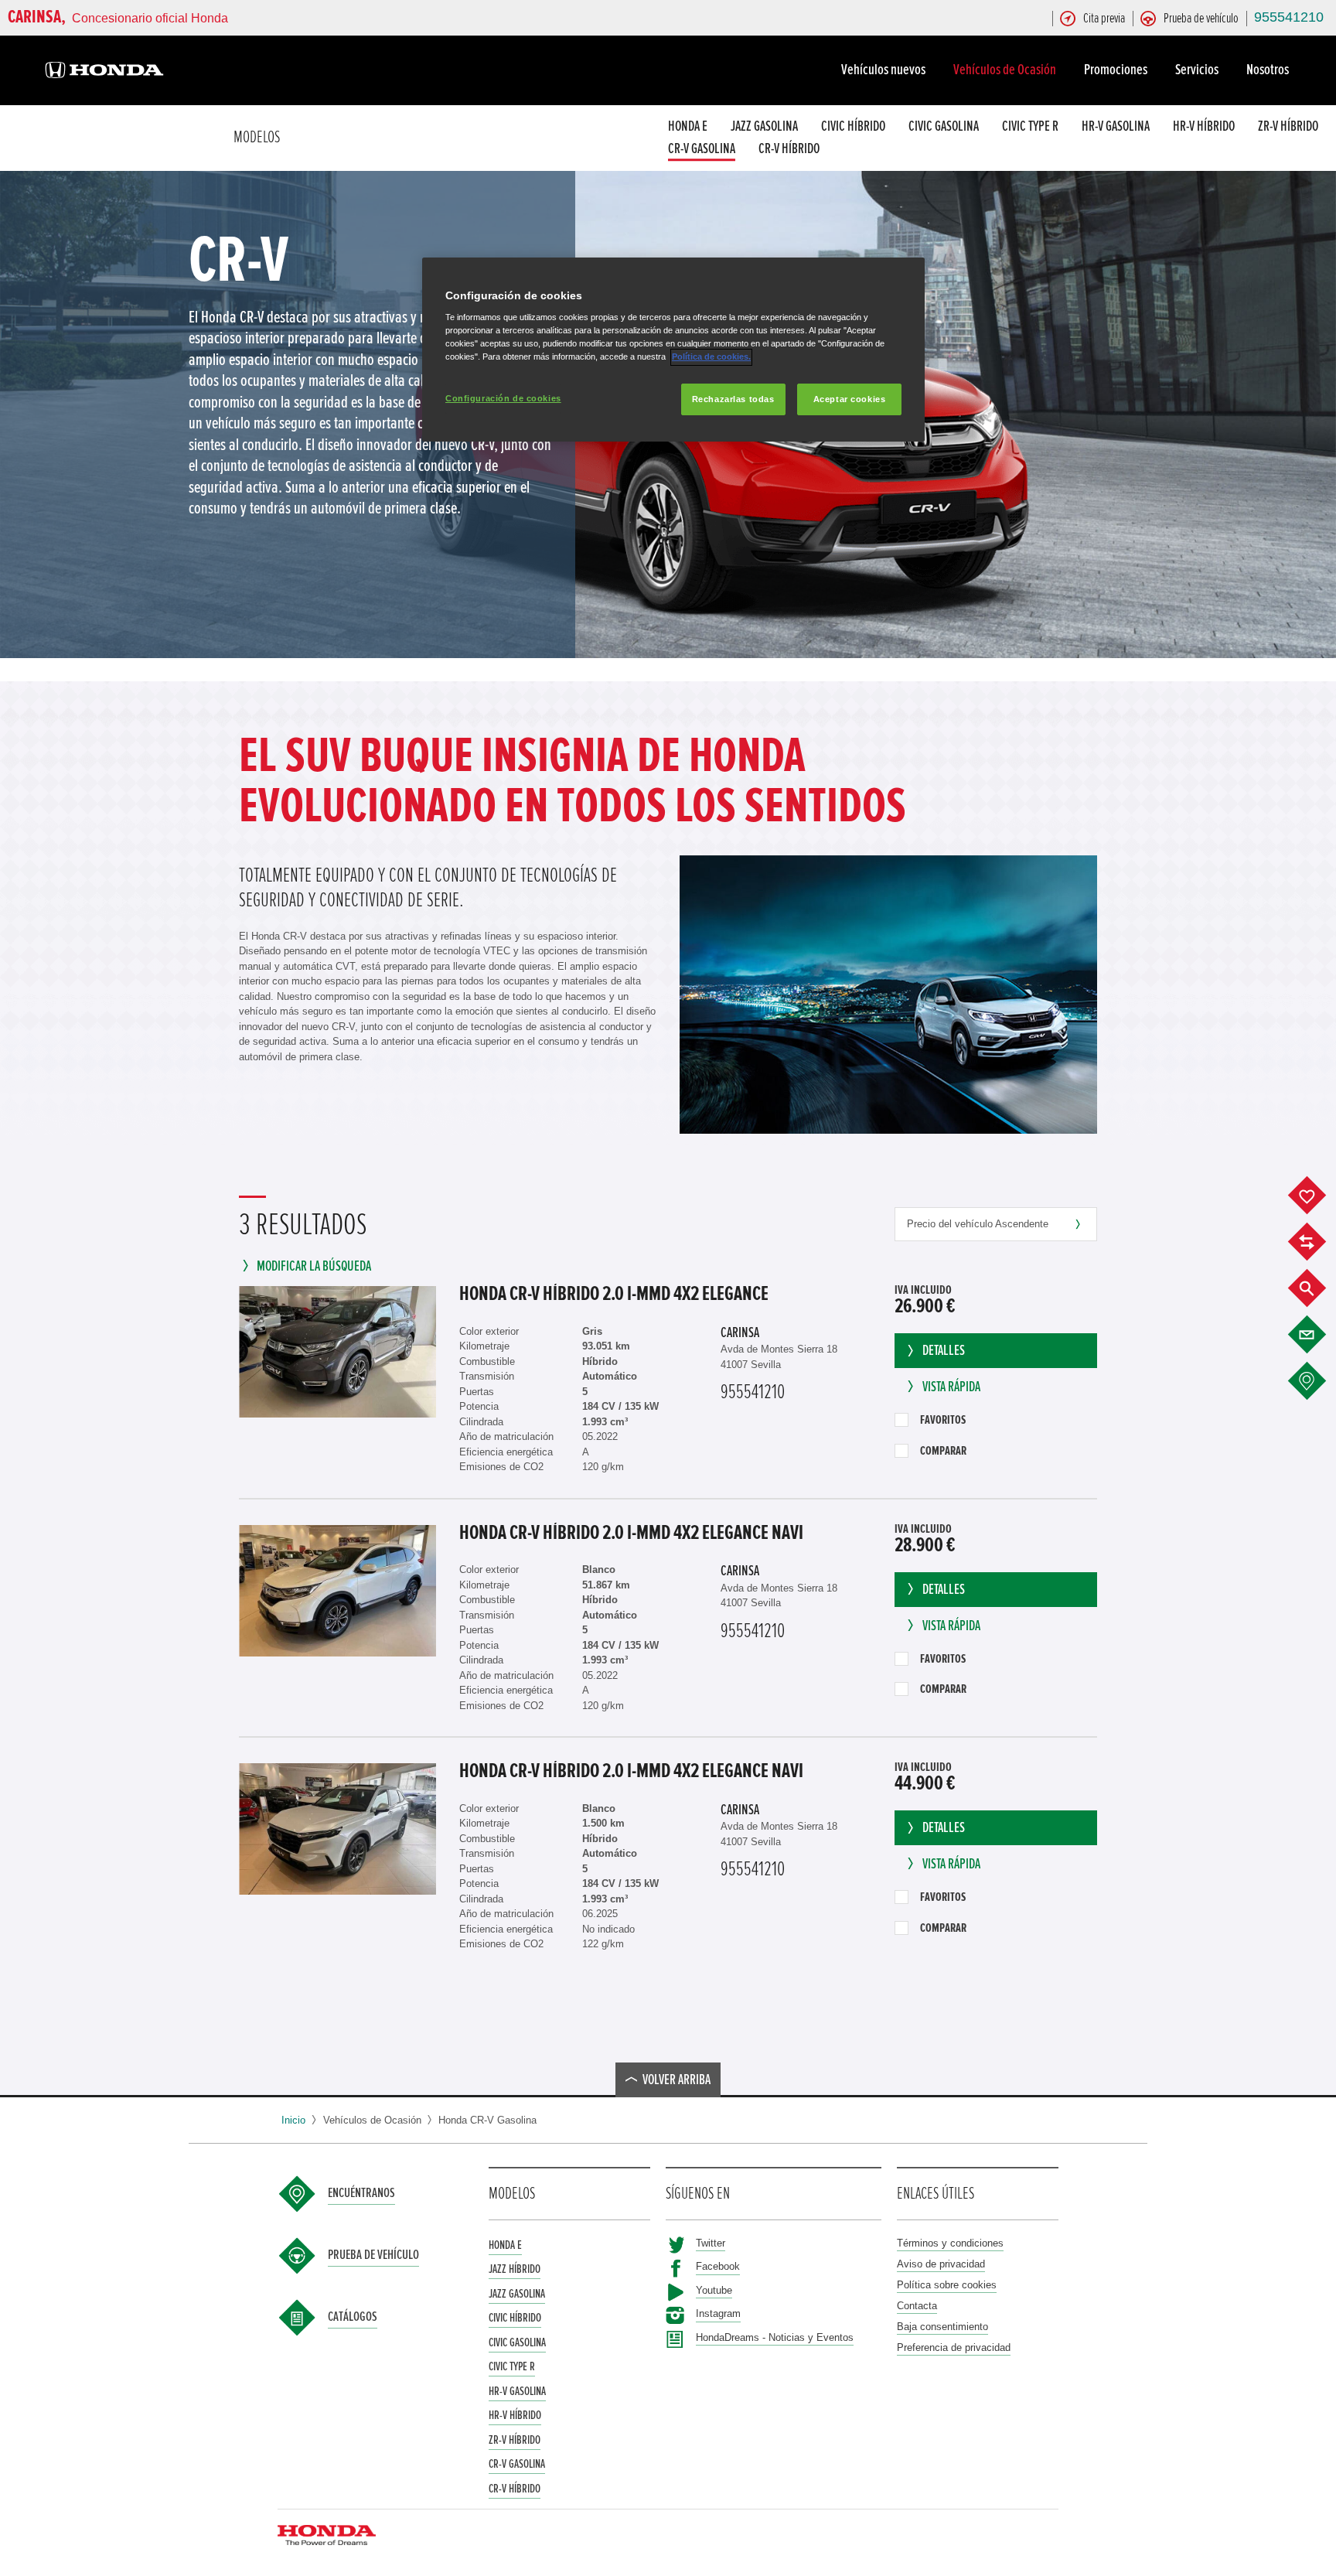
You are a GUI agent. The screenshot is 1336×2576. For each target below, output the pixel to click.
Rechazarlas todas (733, 399)
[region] (673, 350)
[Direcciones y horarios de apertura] (1319, 1381)
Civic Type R (1030, 126)
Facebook (718, 2266)
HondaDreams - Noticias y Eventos (775, 2337)
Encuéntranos (361, 2193)
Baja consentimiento (942, 2327)
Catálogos (353, 2317)
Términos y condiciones (950, 2243)
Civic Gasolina (944, 126)
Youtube (714, 2290)
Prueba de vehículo (373, 2255)
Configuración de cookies (503, 398)
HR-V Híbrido (1204, 126)
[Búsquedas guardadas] (1319, 1288)
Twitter (711, 2243)
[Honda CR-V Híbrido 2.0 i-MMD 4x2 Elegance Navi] (337, 1591)
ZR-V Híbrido (1288, 126)
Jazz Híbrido (515, 2269)
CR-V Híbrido (789, 150)
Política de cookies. (711, 357)
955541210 (1289, 17)
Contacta (917, 2306)
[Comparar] (1319, 1242)
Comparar (943, 1451)
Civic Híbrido (853, 126)
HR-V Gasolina (1116, 126)
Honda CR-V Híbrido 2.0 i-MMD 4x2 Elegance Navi (631, 1533)
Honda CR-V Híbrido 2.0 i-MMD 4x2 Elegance (614, 1294)
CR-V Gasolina (702, 150)
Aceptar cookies (850, 399)
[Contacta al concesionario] (1319, 1335)
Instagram (718, 2313)
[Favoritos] (1319, 1196)
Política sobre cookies (947, 2285)
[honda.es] (104, 72)
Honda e (688, 126)
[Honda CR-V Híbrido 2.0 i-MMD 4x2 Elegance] (337, 1352)
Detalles (944, 1351)
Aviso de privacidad (941, 2264)
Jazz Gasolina (764, 126)
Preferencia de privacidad (954, 2347)
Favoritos (943, 1420)
